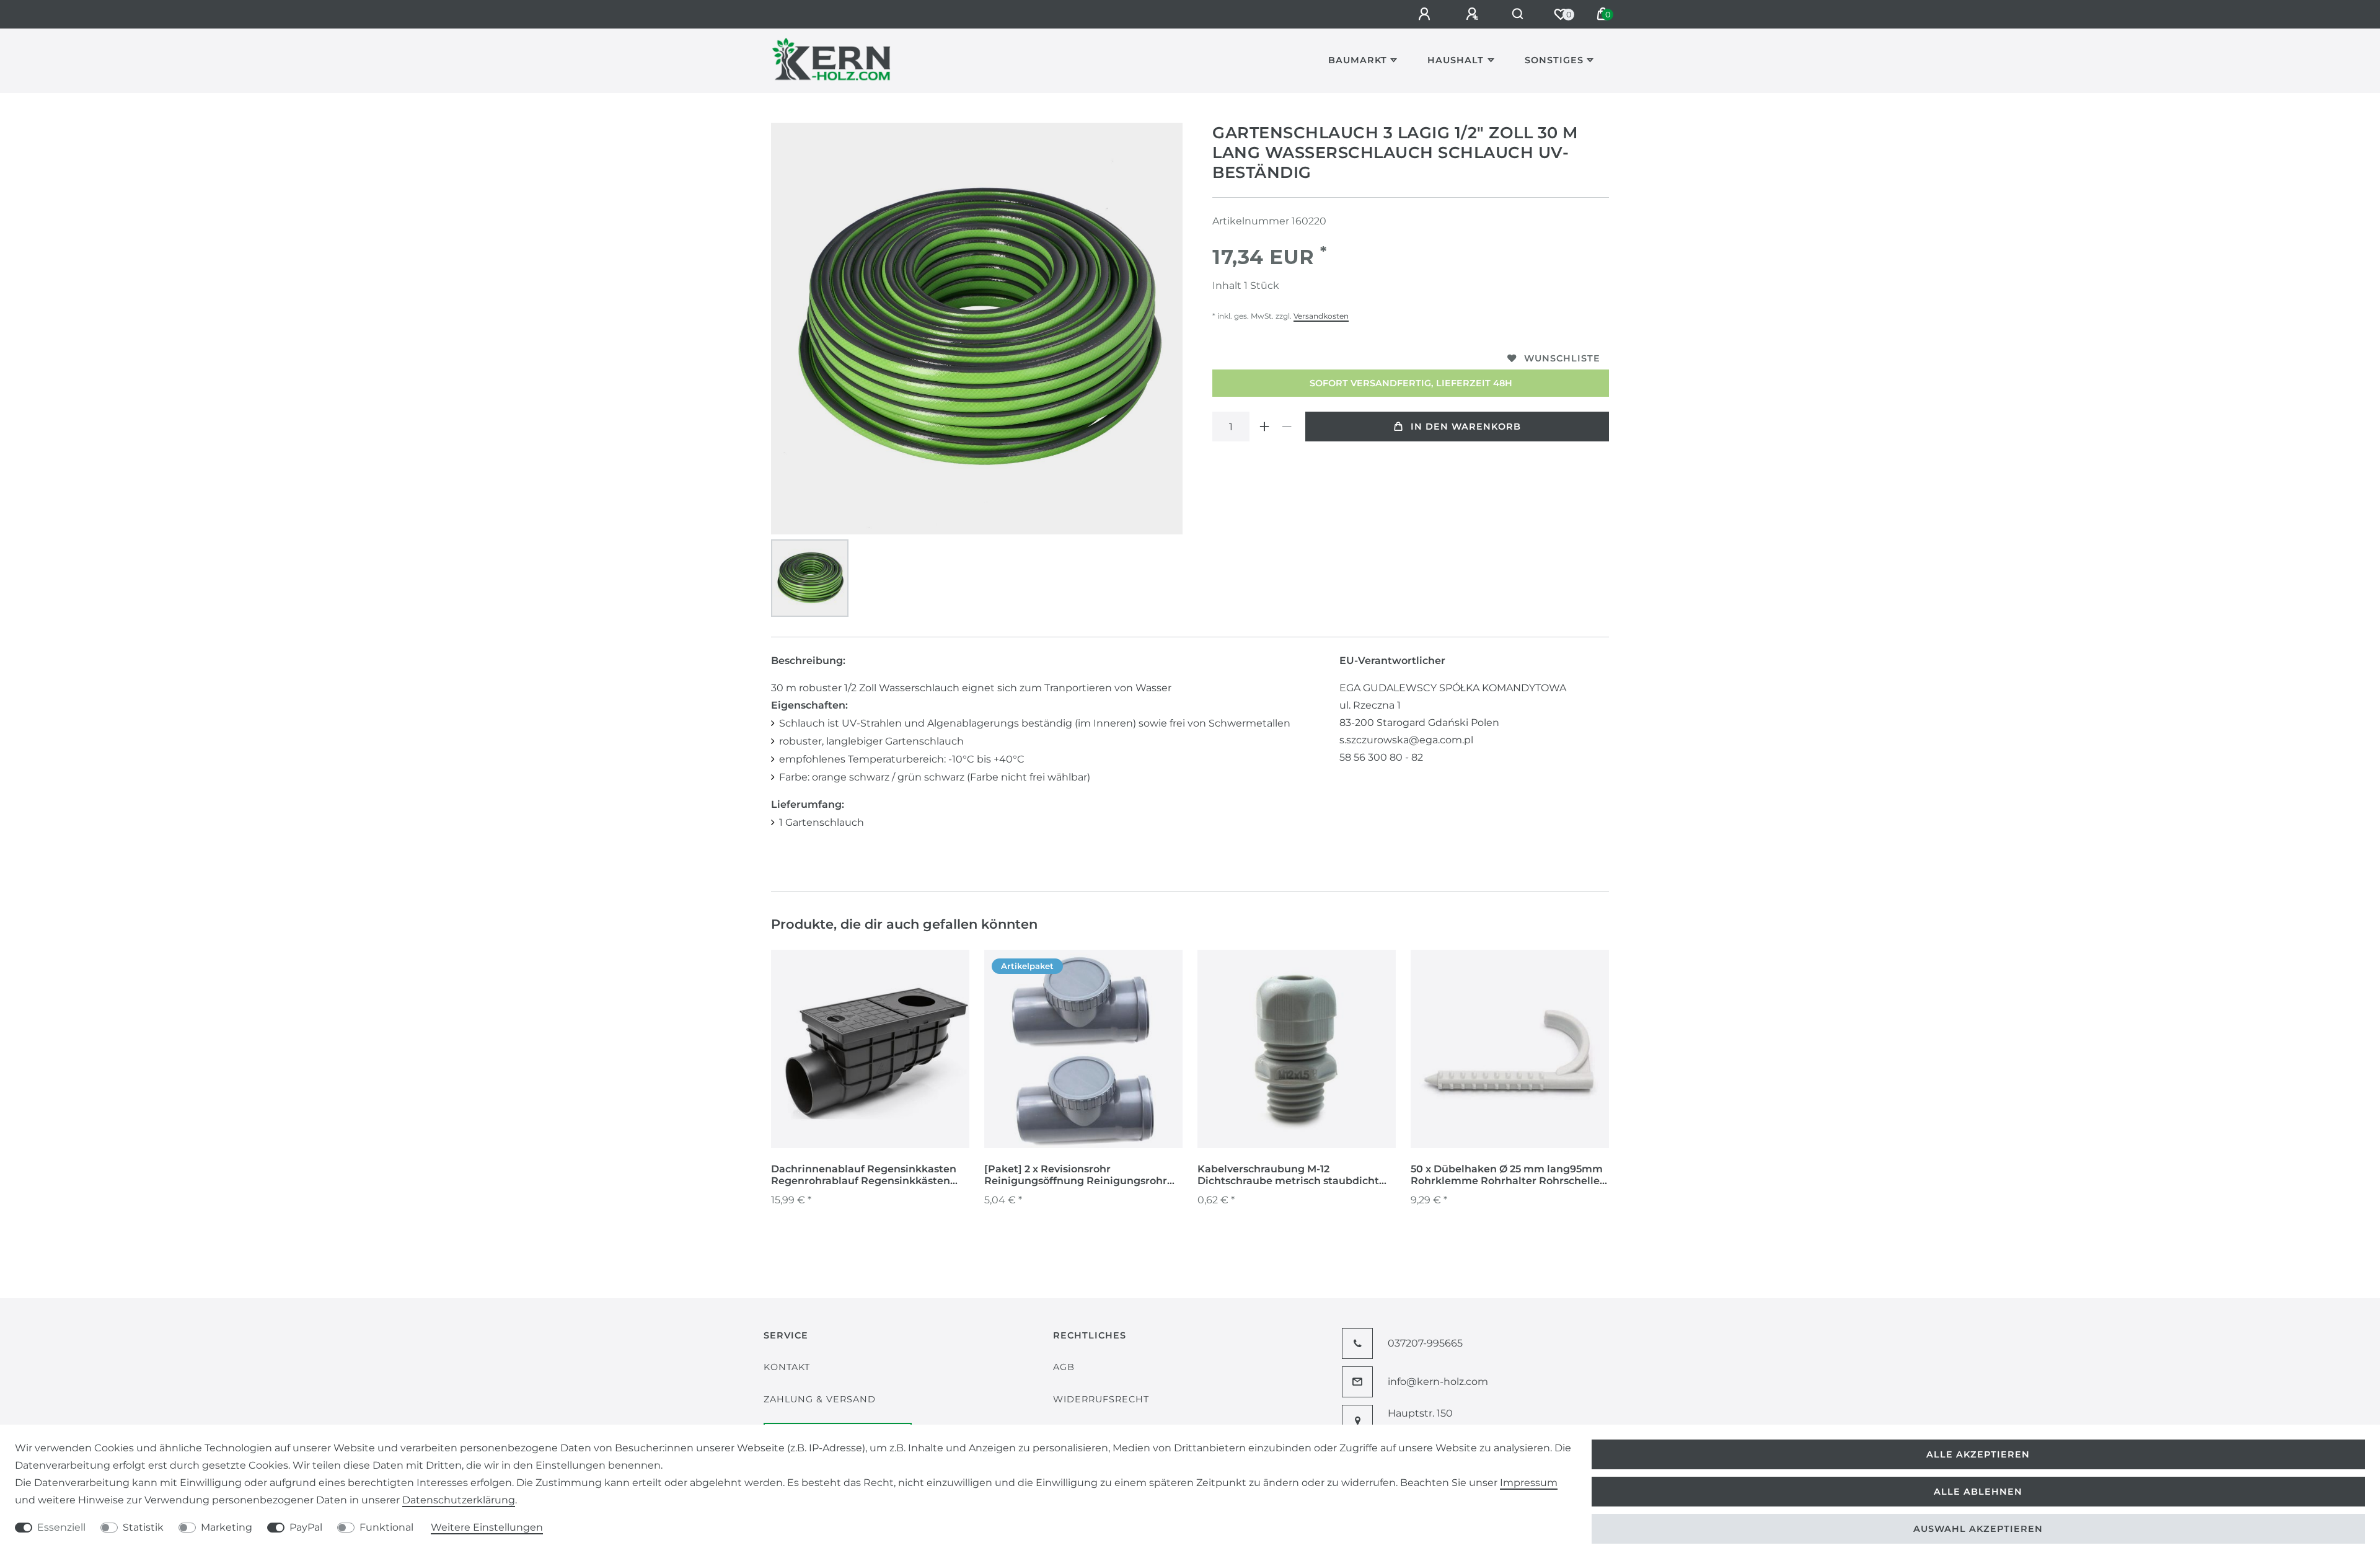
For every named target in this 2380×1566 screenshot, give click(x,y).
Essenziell (61, 1527)
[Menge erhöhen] (1264, 427)
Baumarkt (1358, 60)
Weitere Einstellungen (487, 1527)
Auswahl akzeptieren (1978, 1529)
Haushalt (1456, 60)
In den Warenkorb (1466, 427)
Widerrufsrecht (1101, 1399)
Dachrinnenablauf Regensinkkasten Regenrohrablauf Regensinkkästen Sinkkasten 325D (864, 1175)
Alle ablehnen (1978, 1492)
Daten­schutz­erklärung (459, 1500)
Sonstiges (1554, 60)
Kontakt (787, 1367)
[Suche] (1518, 14)
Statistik (143, 1527)
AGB (1064, 1367)
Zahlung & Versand (820, 1399)
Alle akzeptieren (1978, 1454)
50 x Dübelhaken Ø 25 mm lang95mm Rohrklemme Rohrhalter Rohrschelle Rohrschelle (1507, 1175)
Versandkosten (1321, 316)
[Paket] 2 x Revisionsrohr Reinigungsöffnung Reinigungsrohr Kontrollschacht (1076, 1175)
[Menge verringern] (1287, 427)
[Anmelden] (1426, 14)
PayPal (306, 1527)
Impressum (1529, 1483)
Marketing (227, 1527)
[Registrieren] (1474, 14)
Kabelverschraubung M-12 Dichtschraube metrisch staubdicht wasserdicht (1288, 1175)
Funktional (386, 1527)
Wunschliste (1562, 358)
